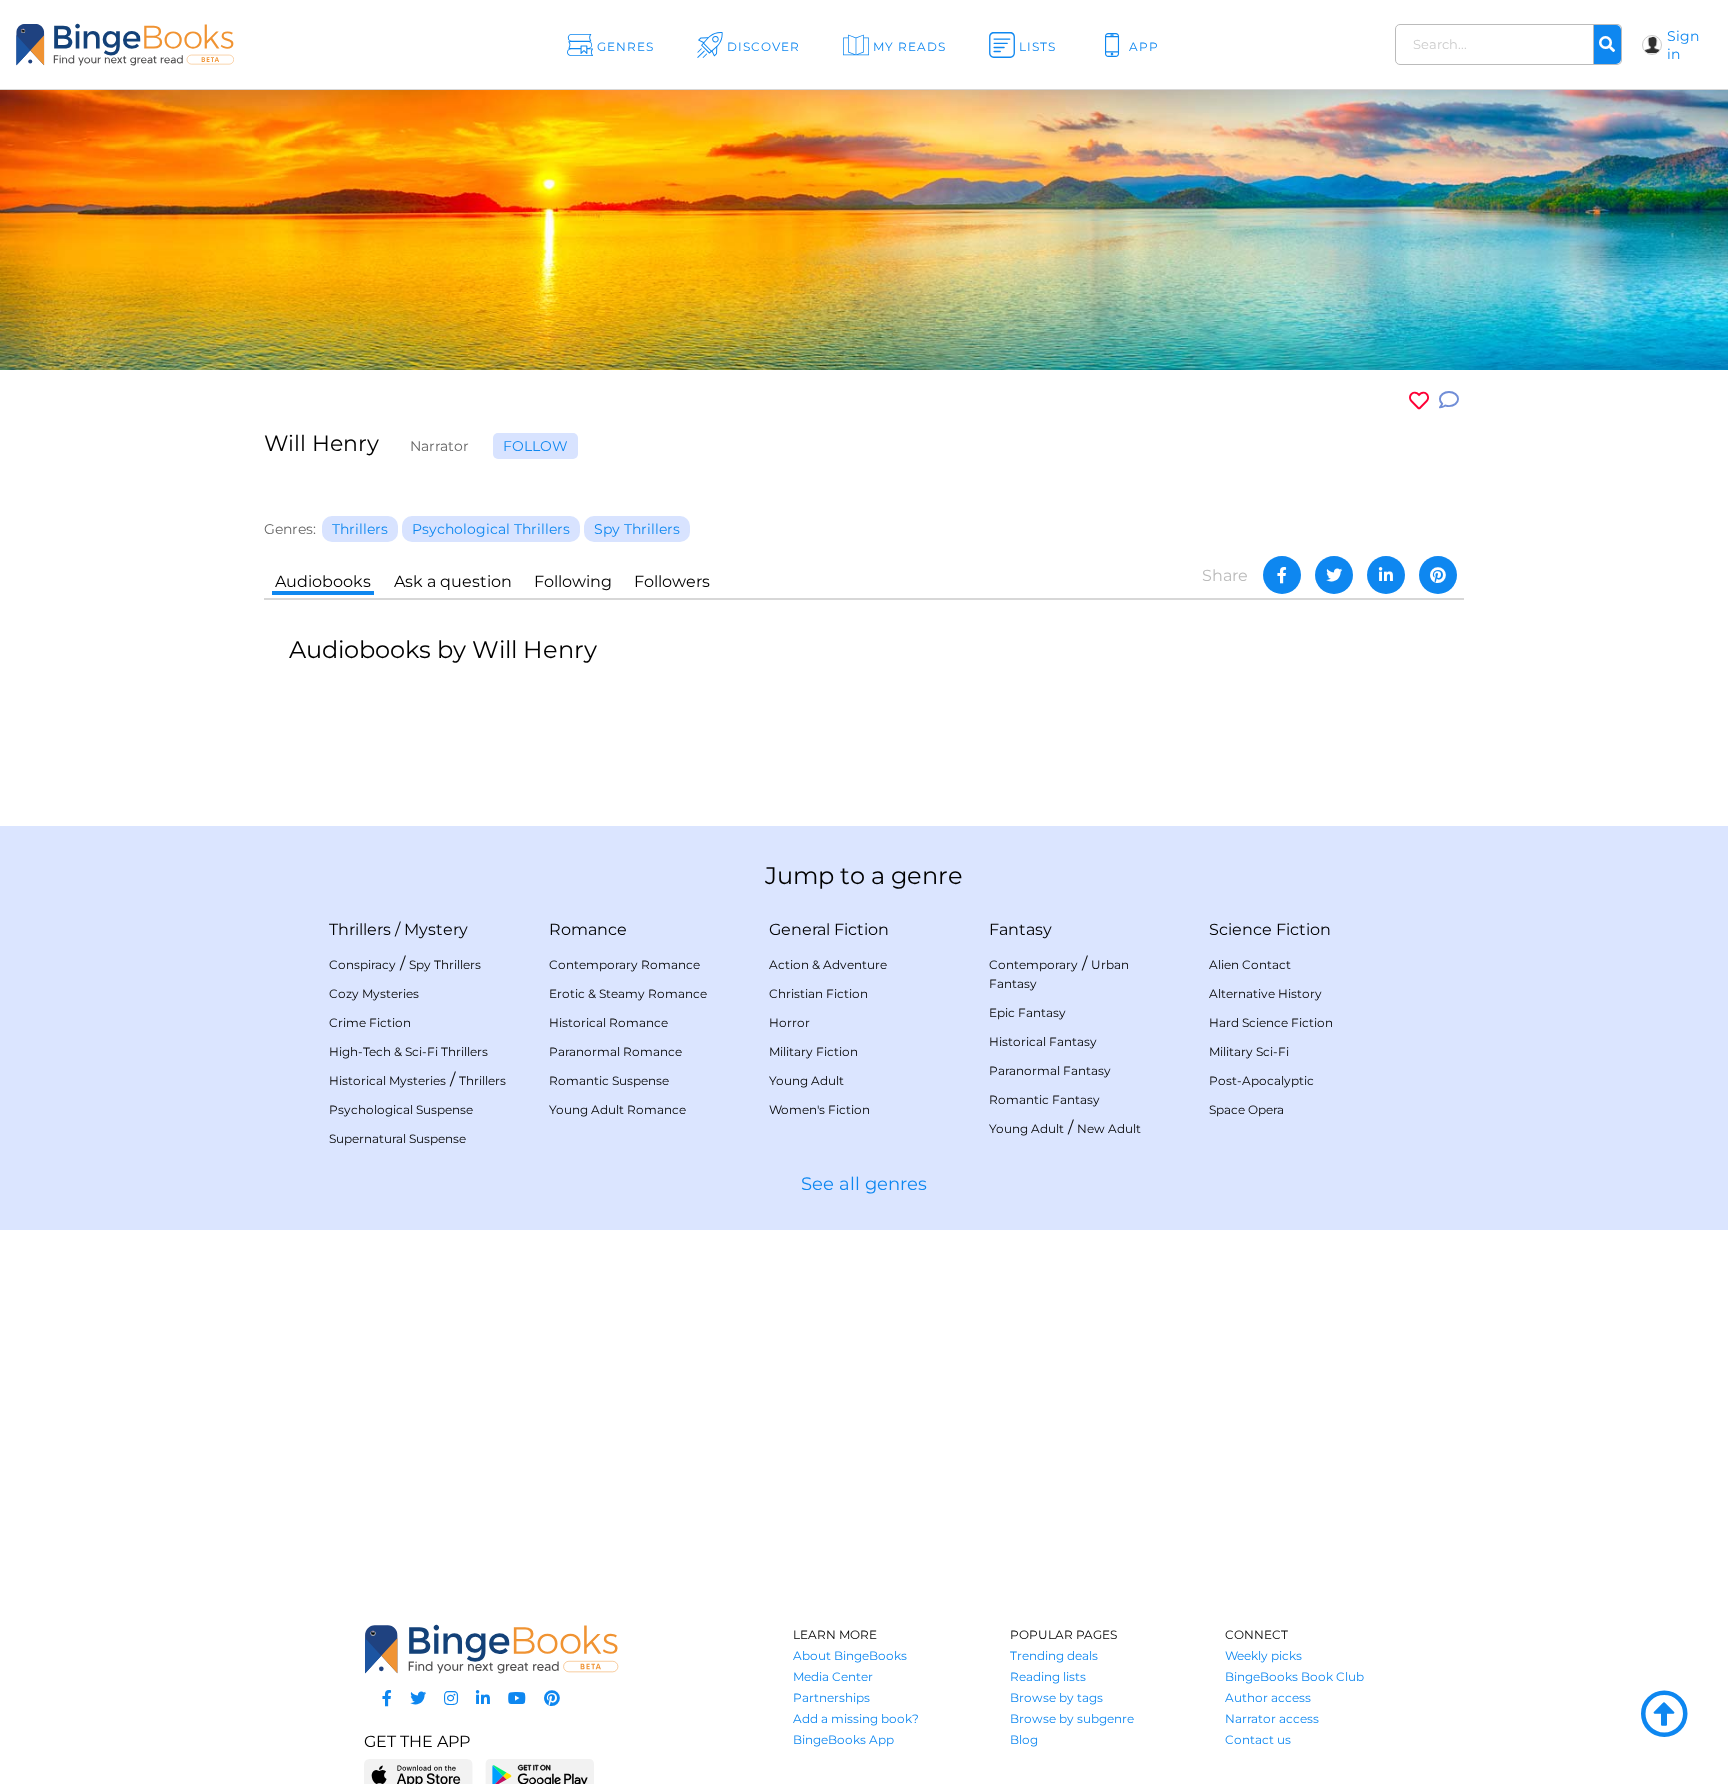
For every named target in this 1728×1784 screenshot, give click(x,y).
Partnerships (831, 1697)
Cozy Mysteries (374, 993)
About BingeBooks (850, 1655)
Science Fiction (1270, 929)
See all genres (864, 1184)
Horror (789, 1022)
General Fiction (829, 929)
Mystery (436, 929)
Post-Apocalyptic (1261, 1080)
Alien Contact (1250, 964)
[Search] (1607, 45)
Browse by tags (1056, 1697)
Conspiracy (362, 964)
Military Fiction (813, 1051)
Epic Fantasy (1027, 1012)
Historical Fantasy (1043, 1041)
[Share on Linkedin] (1386, 575)
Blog (1024, 1739)
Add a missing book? (856, 1718)
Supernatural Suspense (397, 1138)
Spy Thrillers (445, 964)
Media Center (833, 1676)
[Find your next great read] (174, 44)
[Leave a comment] (1449, 400)
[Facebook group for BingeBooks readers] (387, 1698)
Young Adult (806, 1080)
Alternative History (1265, 993)
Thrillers (360, 929)
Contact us (1258, 1739)
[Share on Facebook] (1282, 575)
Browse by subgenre (1072, 1718)
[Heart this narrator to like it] (1419, 400)
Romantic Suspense (609, 1080)
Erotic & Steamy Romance (628, 993)
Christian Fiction (818, 993)
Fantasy (1020, 929)
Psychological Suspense (401, 1109)
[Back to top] (1664, 1715)
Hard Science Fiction (1271, 1022)
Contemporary (1033, 964)
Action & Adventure (828, 964)
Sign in (1683, 45)
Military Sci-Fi (1249, 1051)
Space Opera (1246, 1109)
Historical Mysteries (387, 1080)
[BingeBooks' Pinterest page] (552, 1698)
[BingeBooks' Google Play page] (539, 1774)
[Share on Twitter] (1334, 575)
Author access (1268, 1697)
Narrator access (1272, 1718)
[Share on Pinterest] (1438, 575)
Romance (588, 929)
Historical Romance (608, 1022)
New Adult (1109, 1128)
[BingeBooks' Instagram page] (451, 1698)
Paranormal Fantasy (1050, 1070)
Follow (535, 446)
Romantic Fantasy (1044, 1099)
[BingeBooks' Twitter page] (418, 1698)
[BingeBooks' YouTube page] (517, 1698)
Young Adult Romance (617, 1109)
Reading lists (1048, 1676)
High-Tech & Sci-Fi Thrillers (408, 1051)
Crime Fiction (370, 1022)
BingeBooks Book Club (1294, 1676)
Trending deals (1054, 1655)
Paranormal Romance (615, 1051)
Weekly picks (1263, 1655)
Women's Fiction (819, 1109)
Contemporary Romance (624, 964)
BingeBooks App (843, 1739)
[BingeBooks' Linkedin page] (483, 1698)
